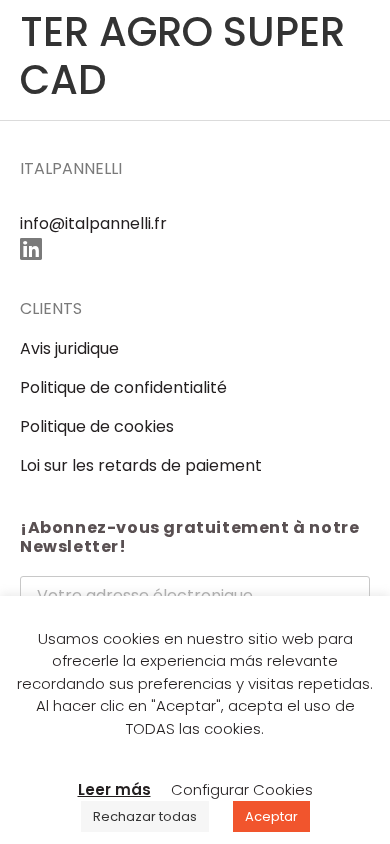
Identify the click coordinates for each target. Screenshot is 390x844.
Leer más (114, 789)
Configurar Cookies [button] (242, 789)
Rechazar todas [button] (145, 816)
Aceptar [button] (271, 816)
